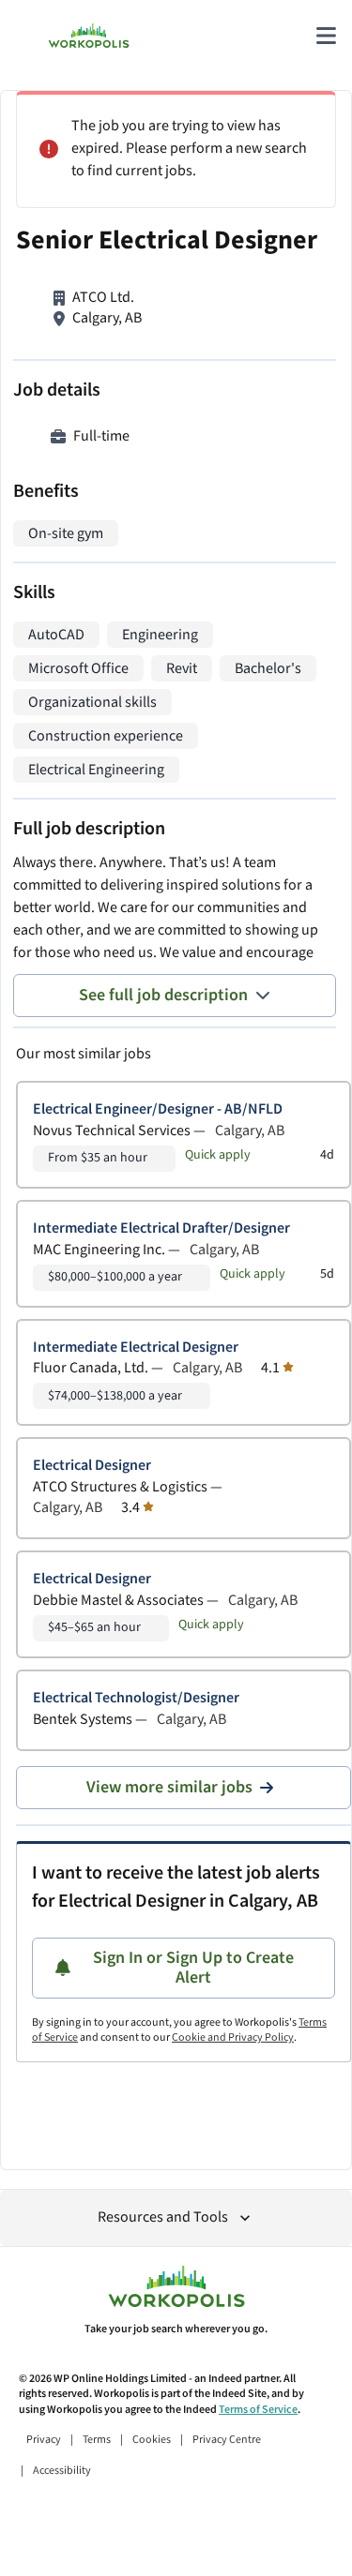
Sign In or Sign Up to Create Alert (193, 1968)
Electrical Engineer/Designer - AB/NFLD (158, 1109)
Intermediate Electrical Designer (136, 1348)
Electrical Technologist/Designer (136, 1698)
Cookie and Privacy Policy (233, 2037)
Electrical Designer (92, 1466)
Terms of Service (258, 2410)
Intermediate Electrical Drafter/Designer (161, 1228)
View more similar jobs (169, 1787)
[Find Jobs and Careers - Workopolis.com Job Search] (89, 36)
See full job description (163, 995)
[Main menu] (326, 36)
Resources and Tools (163, 2217)
